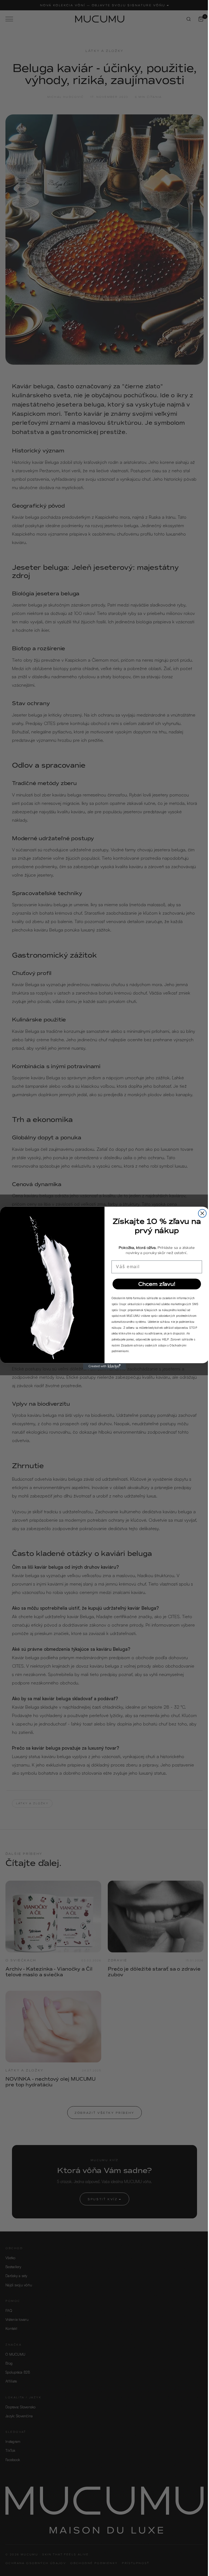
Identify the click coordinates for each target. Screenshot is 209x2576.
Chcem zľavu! (155, 1284)
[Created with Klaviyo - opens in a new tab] (103, 1366)
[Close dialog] (200, 1213)
